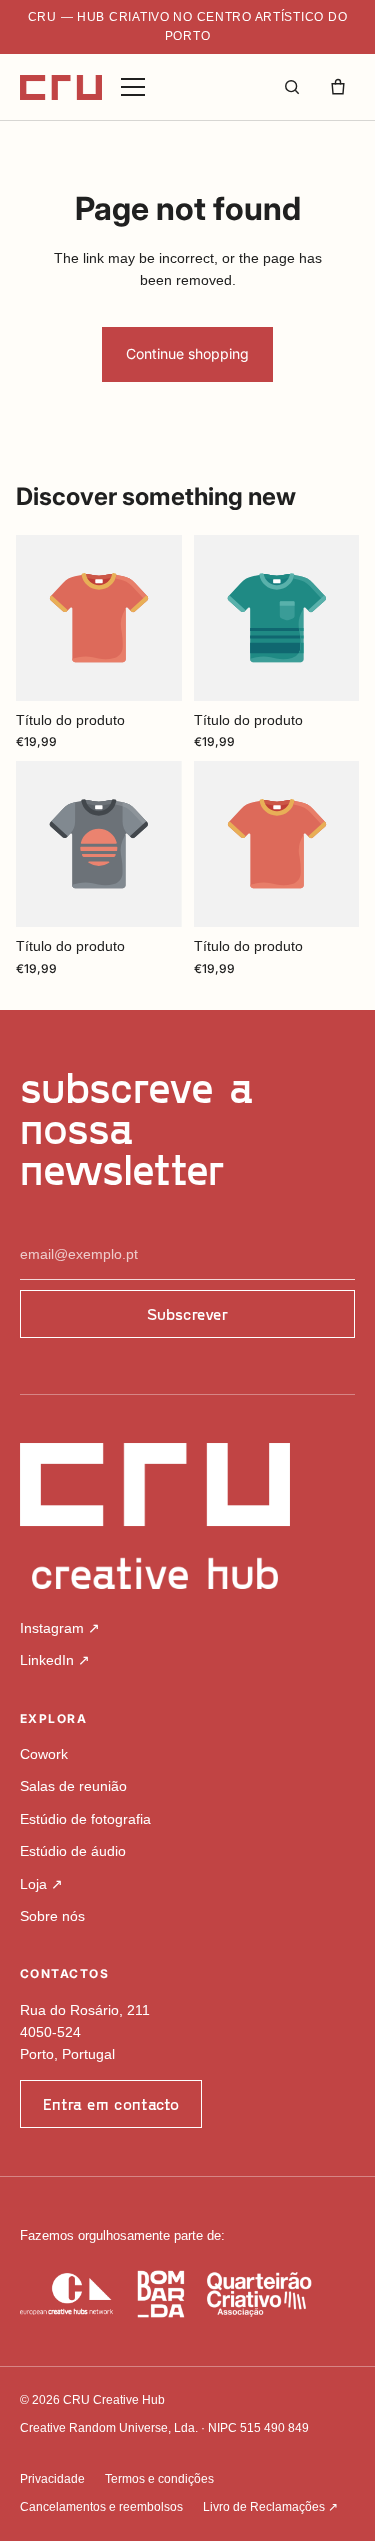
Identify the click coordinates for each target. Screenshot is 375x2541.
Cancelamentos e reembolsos (101, 2507)
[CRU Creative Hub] (61, 87)
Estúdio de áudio (73, 1851)
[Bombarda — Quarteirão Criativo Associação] (224, 2294)
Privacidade (52, 2479)
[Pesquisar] (292, 87)
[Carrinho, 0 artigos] (338, 87)
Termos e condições (159, 2479)
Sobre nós (52, 1916)
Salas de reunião (73, 1786)
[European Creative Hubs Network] (66, 2294)
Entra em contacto (111, 2103)
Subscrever (187, 1313)
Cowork (44, 1754)
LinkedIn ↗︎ (55, 1660)
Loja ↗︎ (41, 1884)
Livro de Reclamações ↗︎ (270, 2507)
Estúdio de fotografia (85, 1819)
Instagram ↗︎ (60, 1628)
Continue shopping (187, 353)
